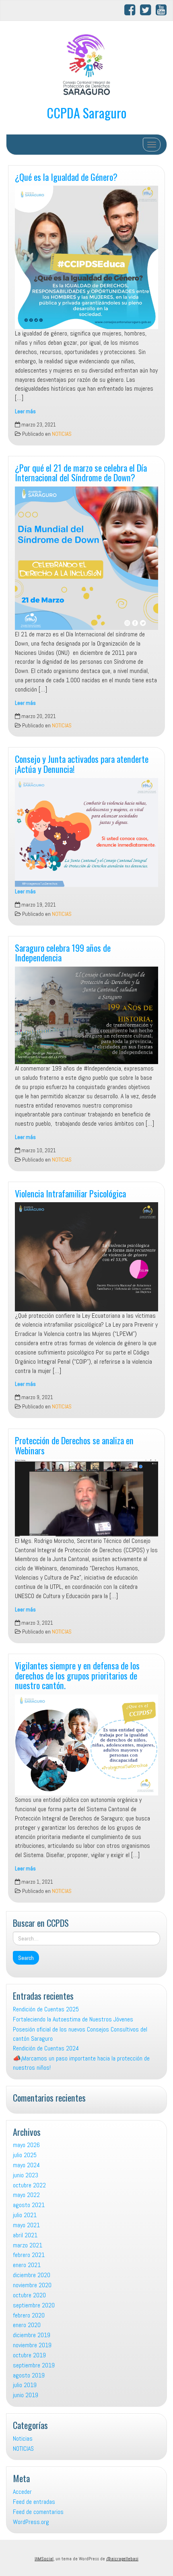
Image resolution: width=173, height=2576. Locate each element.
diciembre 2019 (32, 2335)
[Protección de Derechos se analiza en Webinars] (86, 1498)
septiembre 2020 (34, 2305)
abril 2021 (25, 2235)
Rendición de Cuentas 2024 (46, 2048)
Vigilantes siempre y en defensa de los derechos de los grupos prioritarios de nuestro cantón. (77, 1675)
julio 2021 (25, 2215)
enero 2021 (27, 2265)
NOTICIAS (62, 434)
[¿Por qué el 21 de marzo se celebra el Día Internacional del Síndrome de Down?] (86, 558)
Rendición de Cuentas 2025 (46, 2009)
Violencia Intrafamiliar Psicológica (70, 1193)
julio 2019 (25, 2385)
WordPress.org (31, 2522)
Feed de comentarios (38, 2512)
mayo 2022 (26, 2195)
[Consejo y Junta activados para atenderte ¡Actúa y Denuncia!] (86, 832)
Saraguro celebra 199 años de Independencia (63, 953)
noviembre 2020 (32, 2285)
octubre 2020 (29, 2295)
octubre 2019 (29, 2355)
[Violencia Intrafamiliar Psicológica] (86, 1257)
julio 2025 (25, 2155)
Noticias (23, 2438)
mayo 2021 (26, 2225)
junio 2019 (26, 2395)
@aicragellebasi (122, 2559)
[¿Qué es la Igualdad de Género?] (86, 257)
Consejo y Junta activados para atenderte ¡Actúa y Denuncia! (82, 764)
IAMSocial (44, 2559)
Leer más (25, 411)
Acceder (22, 2492)
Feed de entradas (34, 2502)
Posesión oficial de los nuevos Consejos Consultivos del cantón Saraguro (80, 2034)
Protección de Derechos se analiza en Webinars (74, 1445)
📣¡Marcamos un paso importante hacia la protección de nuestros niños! (81, 2063)
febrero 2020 (29, 2315)
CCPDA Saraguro (86, 113)
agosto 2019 (29, 2375)
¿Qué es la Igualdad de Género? (66, 177)
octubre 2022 (29, 2185)
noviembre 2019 (32, 2345)
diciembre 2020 (32, 2275)
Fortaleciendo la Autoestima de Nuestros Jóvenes (73, 2019)
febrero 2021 (29, 2255)
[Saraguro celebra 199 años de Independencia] (86, 1015)
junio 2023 (26, 2175)
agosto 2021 (29, 2205)
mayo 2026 (26, 2145)
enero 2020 (27, 2325)
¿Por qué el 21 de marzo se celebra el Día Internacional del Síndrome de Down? (81, 472)
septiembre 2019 (34, 2365)
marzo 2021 (28, 2245)
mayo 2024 (26, 2165)
